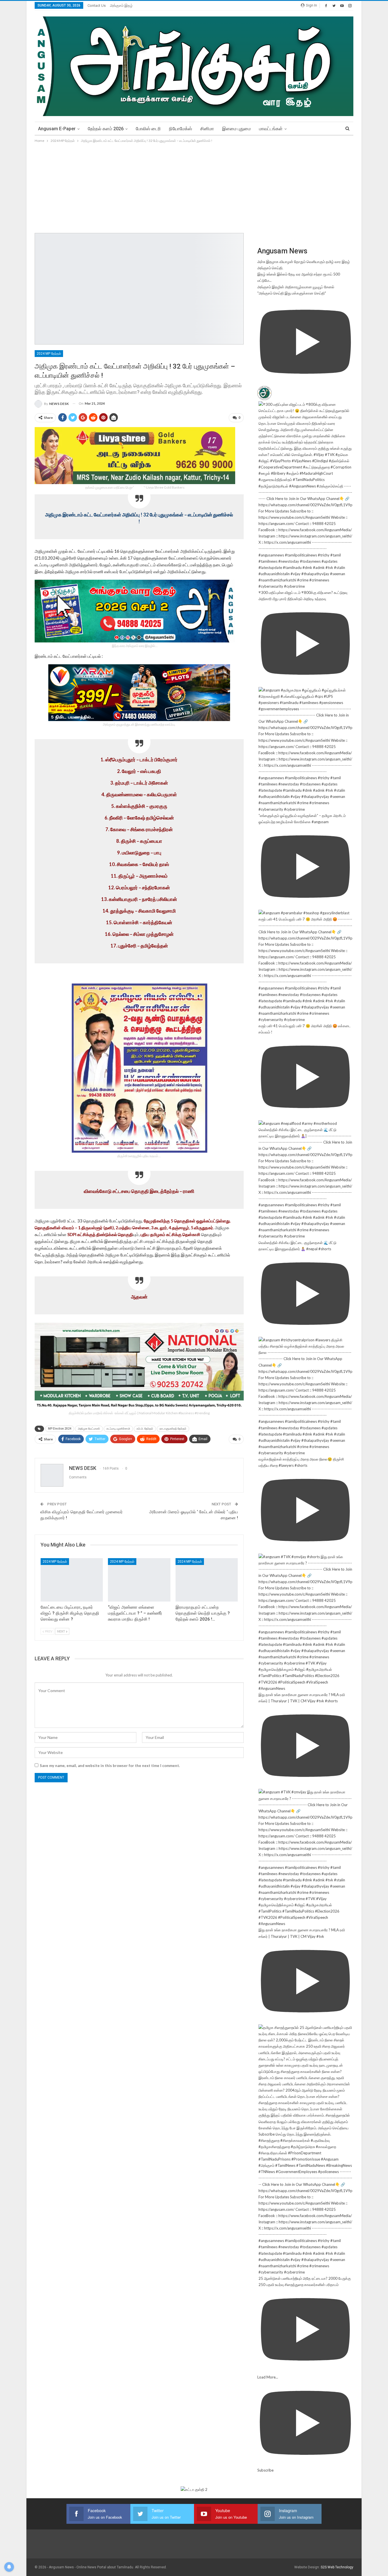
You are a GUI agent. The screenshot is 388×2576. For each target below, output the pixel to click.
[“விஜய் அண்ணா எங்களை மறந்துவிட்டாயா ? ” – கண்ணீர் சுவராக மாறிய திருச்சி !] (139, 1580)
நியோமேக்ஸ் (181, 129)
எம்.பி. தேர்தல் (145, 1429)
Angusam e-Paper (57, 129)
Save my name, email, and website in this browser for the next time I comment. (110, 1766)
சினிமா (207, 129)
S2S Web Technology (337, 2567)
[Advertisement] (194, 186)
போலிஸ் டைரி (148, 129)
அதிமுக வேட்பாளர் (89, 1429)
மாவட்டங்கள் (271, 129)
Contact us (97, 6)
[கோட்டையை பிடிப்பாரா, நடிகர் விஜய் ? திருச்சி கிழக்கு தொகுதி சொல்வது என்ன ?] (72, 1580)
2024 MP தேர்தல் (49, 354)
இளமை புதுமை (236, 129)
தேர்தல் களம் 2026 (106, 129)
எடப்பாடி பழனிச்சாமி (118, 1429)
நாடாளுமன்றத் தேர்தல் (173, 1429)
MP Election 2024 (60, 1429)
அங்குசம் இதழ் (121, 6)
